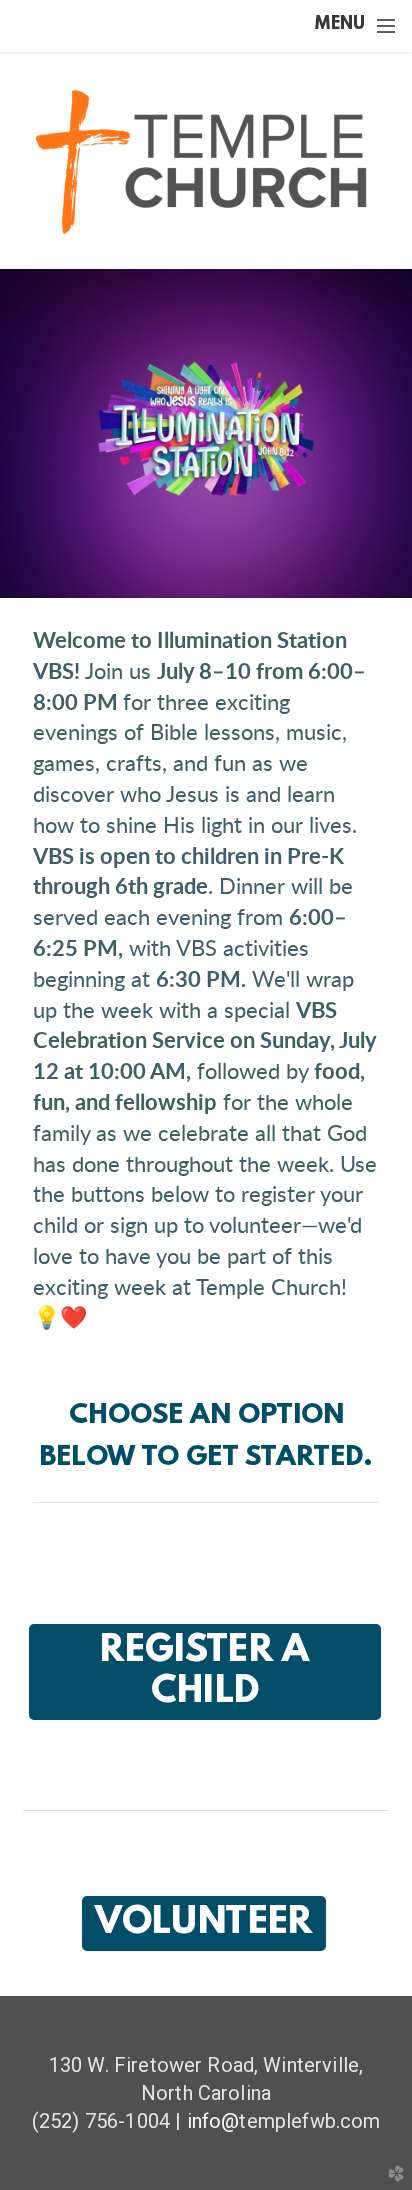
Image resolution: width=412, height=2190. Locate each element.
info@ (213, 2121)
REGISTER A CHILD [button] (204, 1672)
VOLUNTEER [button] (203, 1923)
